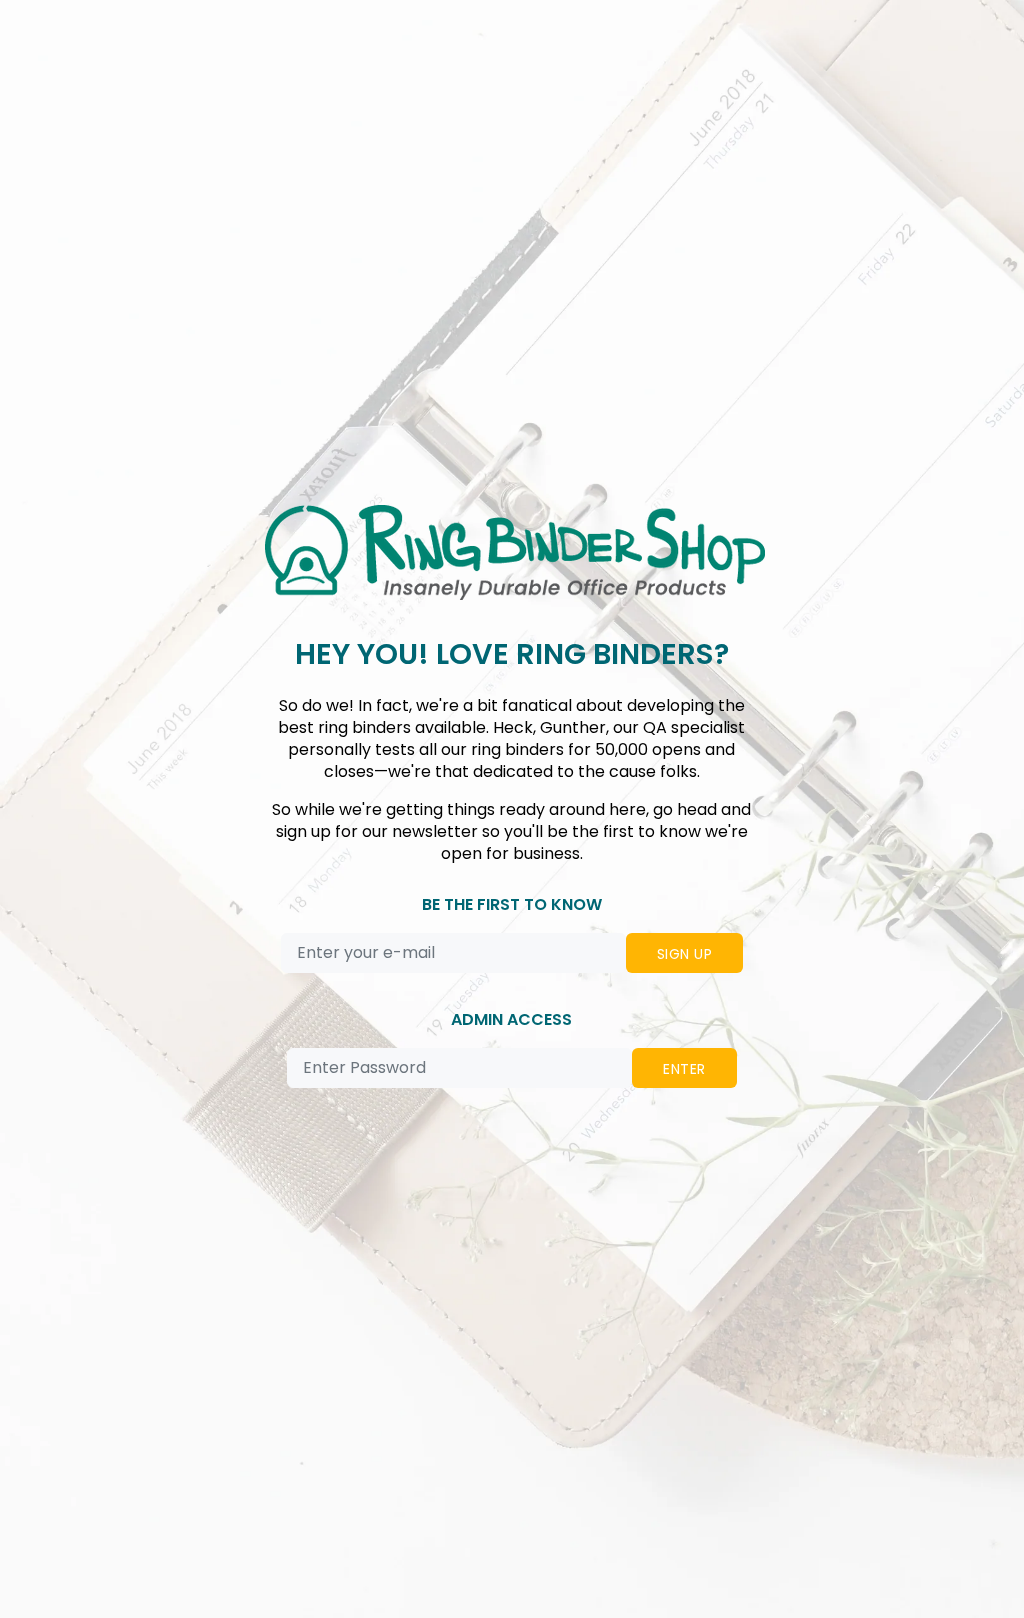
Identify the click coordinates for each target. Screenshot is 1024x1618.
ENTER (684, 1069)
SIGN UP (684, 954)
